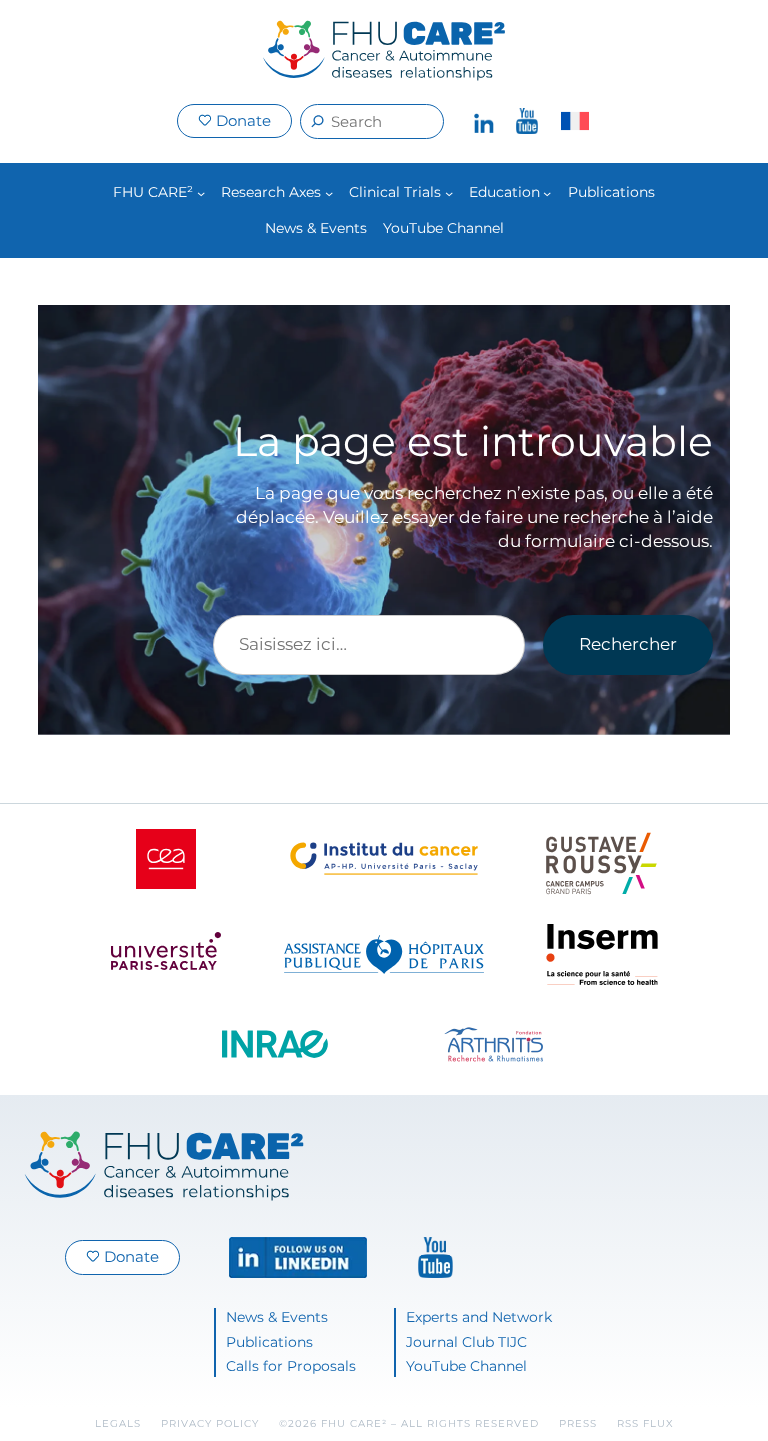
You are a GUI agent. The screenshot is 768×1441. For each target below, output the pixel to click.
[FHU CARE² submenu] (201, 193)
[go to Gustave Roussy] (602, 859)
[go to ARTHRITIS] (493, 1045)
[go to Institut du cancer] (384, 858)
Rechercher (628, 644)
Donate (241, 121)
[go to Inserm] (602, 954)
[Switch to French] (575, 121)
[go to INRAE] (275, 1044)
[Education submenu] (547, 193)
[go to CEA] (166, 859)
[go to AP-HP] (384, 954)
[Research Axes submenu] (329, 193)
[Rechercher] (317, 121)
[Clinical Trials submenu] (449, 193)
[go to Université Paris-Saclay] (166, 955)
